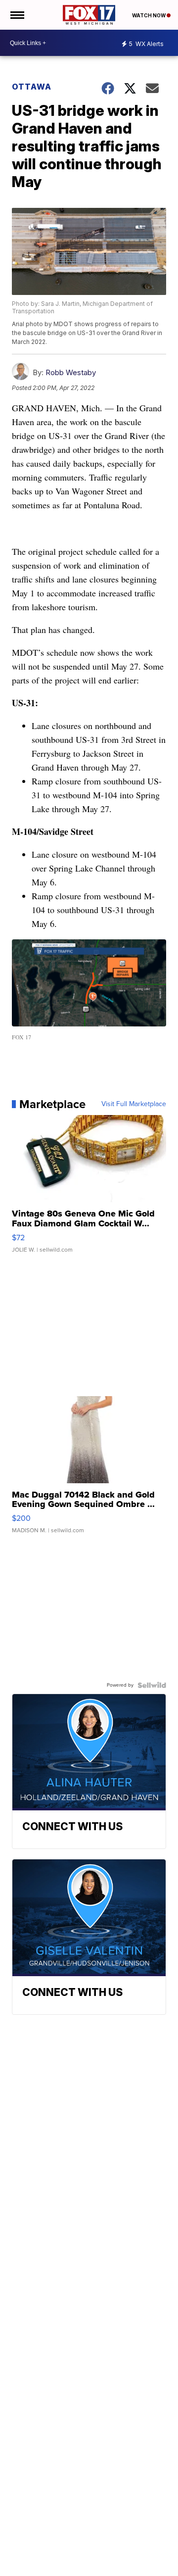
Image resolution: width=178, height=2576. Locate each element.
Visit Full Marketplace (134, 1104)
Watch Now (149, 15)
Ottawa (32, 87)
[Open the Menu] (17, 15)
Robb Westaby (71, 372)
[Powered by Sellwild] (152, 1685)
